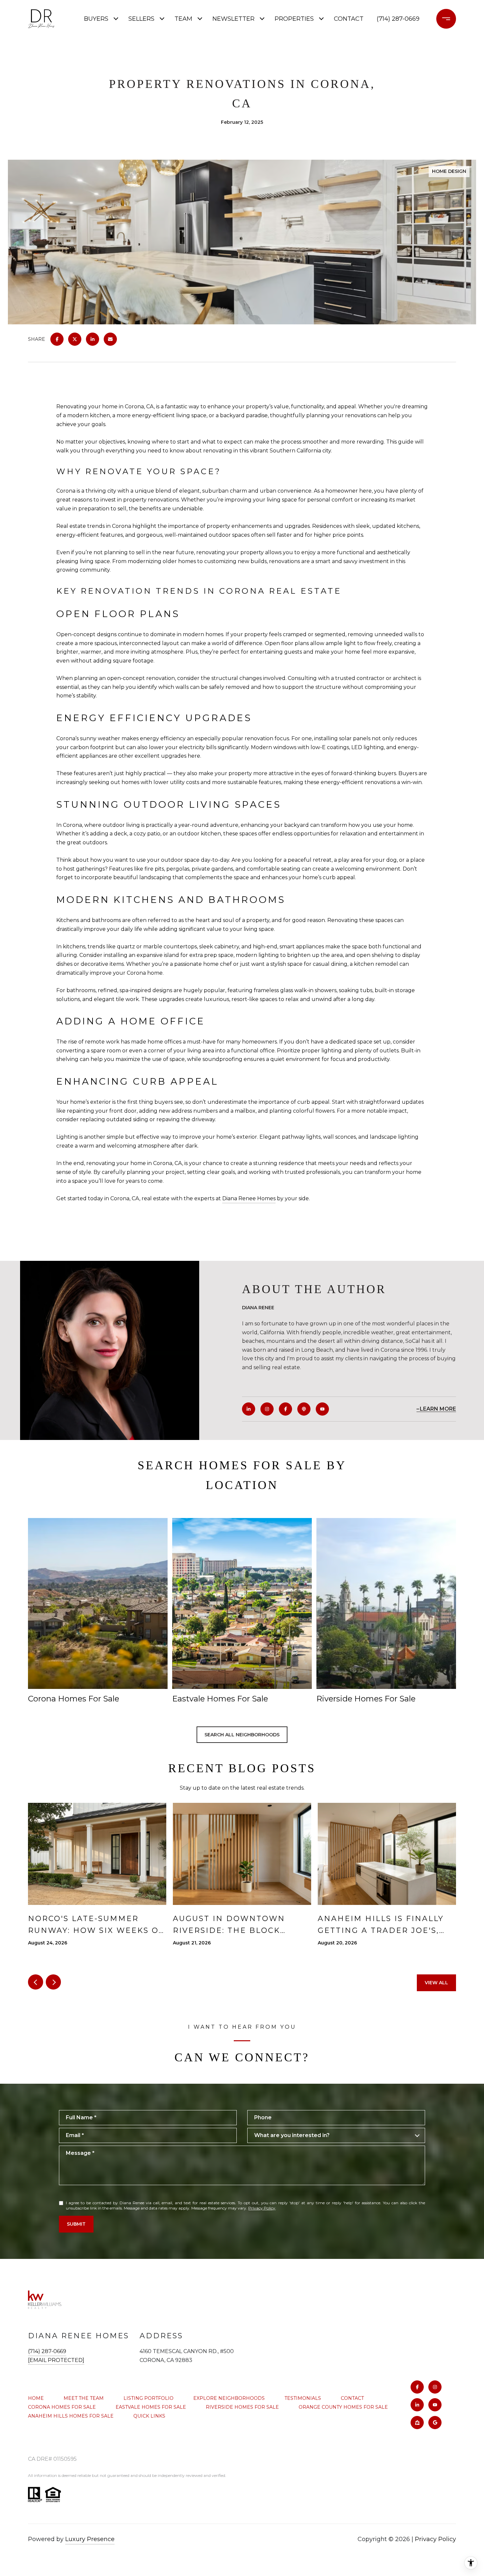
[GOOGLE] (435, 2423)
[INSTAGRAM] (267, 1409)
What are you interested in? (292, 2135)
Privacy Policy (262, 2208)
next (53, 1982)
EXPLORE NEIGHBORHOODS (229, 2398)
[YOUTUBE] (322, 1409)
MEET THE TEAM (84, 2398)
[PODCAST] (304, 1409)
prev (36, 1982)
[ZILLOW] (417, 2423)
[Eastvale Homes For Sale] (242, 1603)
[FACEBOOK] (285, 1409)
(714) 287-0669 (398, 19)
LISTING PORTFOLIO (148, 2398)
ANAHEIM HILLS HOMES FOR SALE (71, 2416)
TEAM (183, 19)
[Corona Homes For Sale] (98, 1603)
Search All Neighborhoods (242, 1735)
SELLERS (141, 19)
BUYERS (96, 19)
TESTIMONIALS (303, 2398)
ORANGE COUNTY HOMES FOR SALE (343, 2407)
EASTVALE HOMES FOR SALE (151, 2407)
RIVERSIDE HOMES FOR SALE (242, 2407)
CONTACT (352, 2398)
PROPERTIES (294, 19)
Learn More (438, 1409)
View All (436, 1983)
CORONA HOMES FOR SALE (62, 2407)
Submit (76, 2224)
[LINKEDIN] (249, 1409)
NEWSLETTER (233, 19)
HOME (36, 2398)
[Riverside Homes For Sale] (386, 1603)
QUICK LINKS (149, 2416)
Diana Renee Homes (249, 1198)
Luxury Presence (90, 2539)
